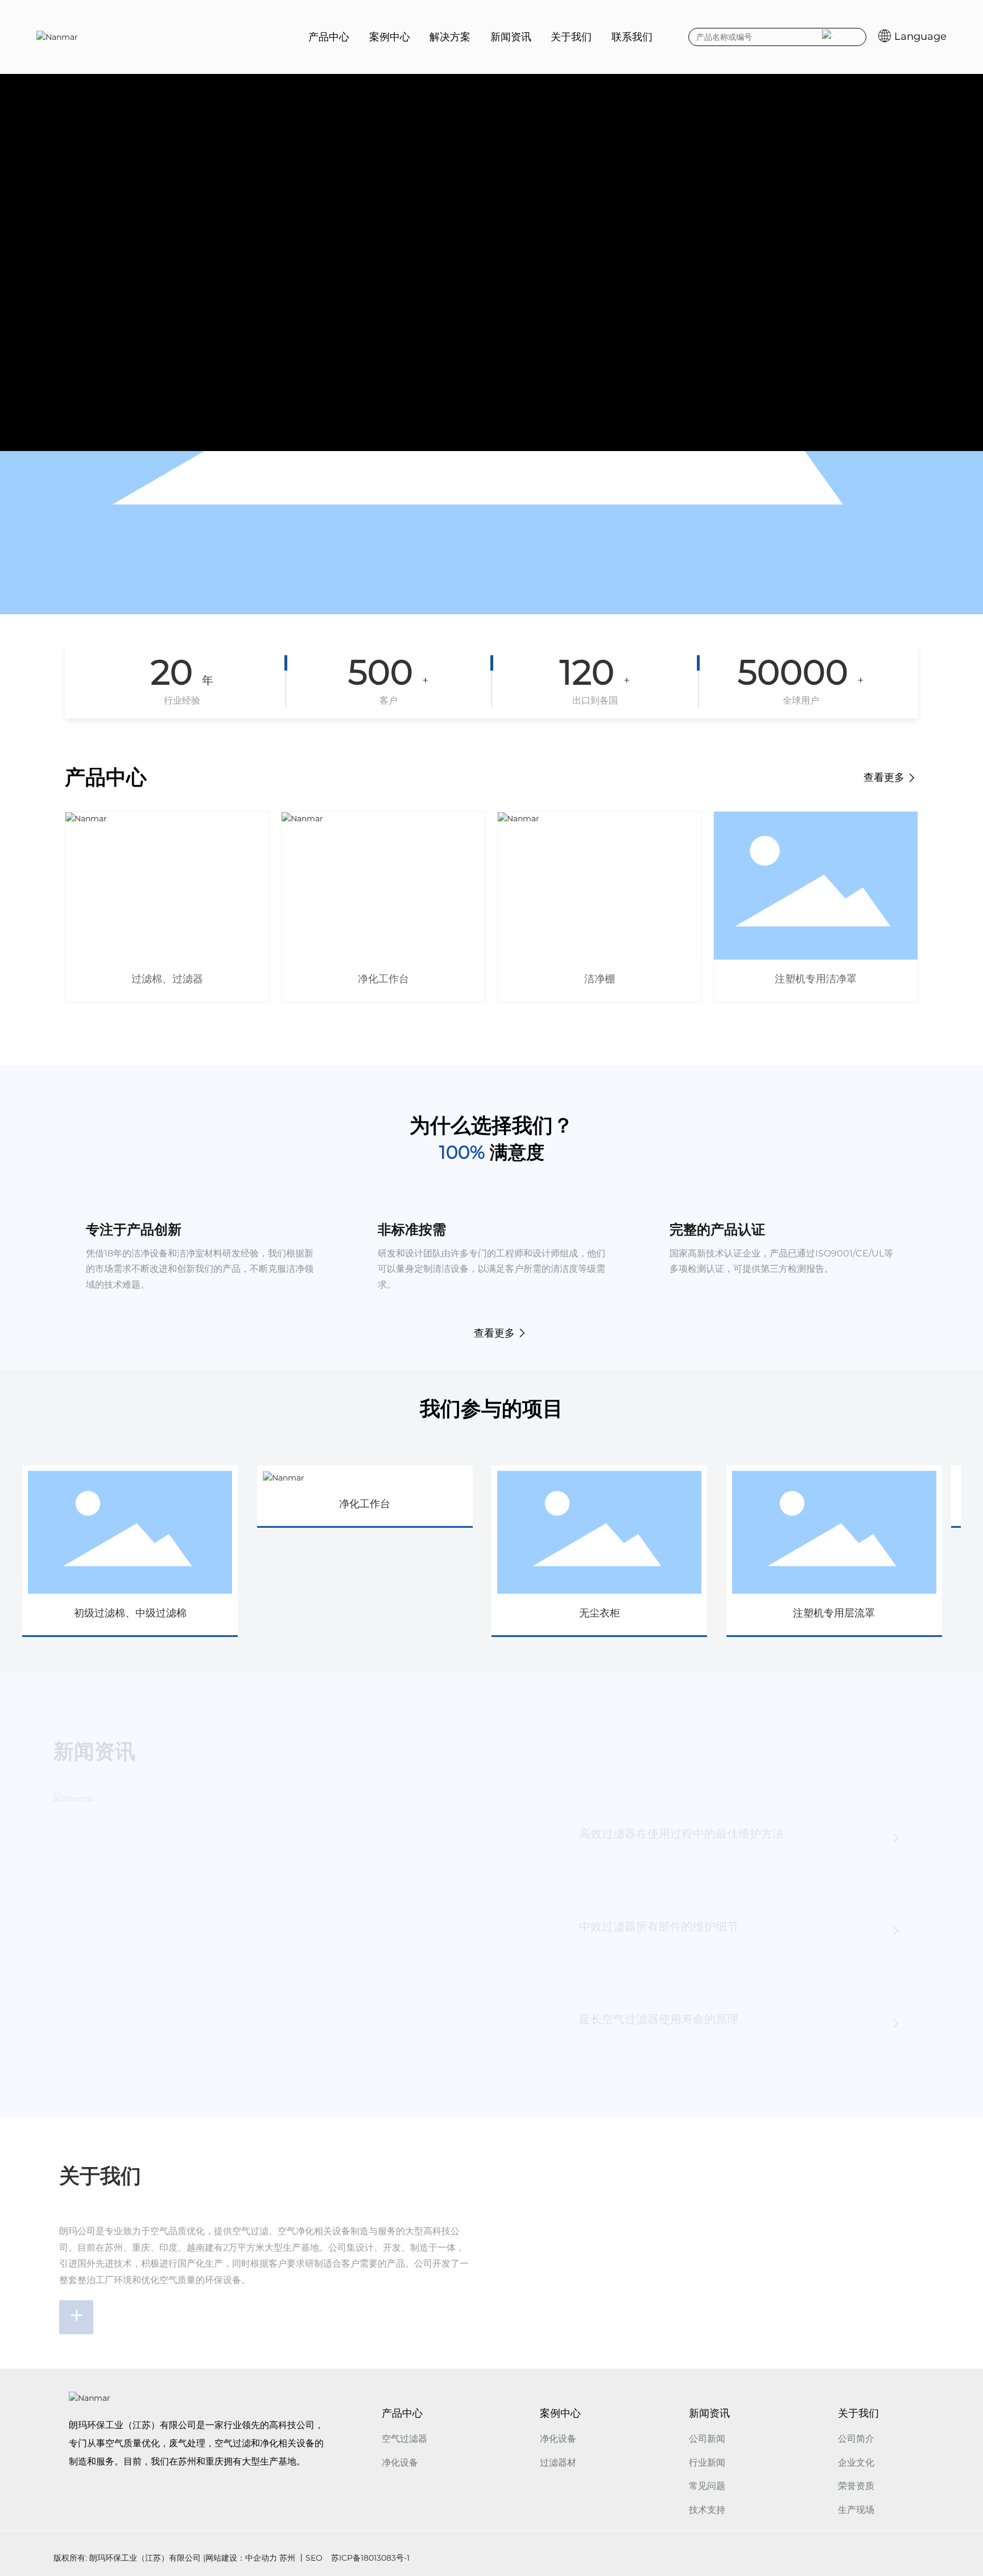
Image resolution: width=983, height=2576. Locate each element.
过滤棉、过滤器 (167, 979)
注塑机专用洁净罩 (816, 979)
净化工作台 (383, 979)
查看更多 (885, 778)
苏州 (287, 2558)
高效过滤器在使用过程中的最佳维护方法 (682, 1824)
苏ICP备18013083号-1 (370, 2558)
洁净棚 (600, 979)
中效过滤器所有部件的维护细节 (659, 1916)
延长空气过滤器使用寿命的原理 (659, 2009)
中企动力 (261, 2558)
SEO (314, 2558)
